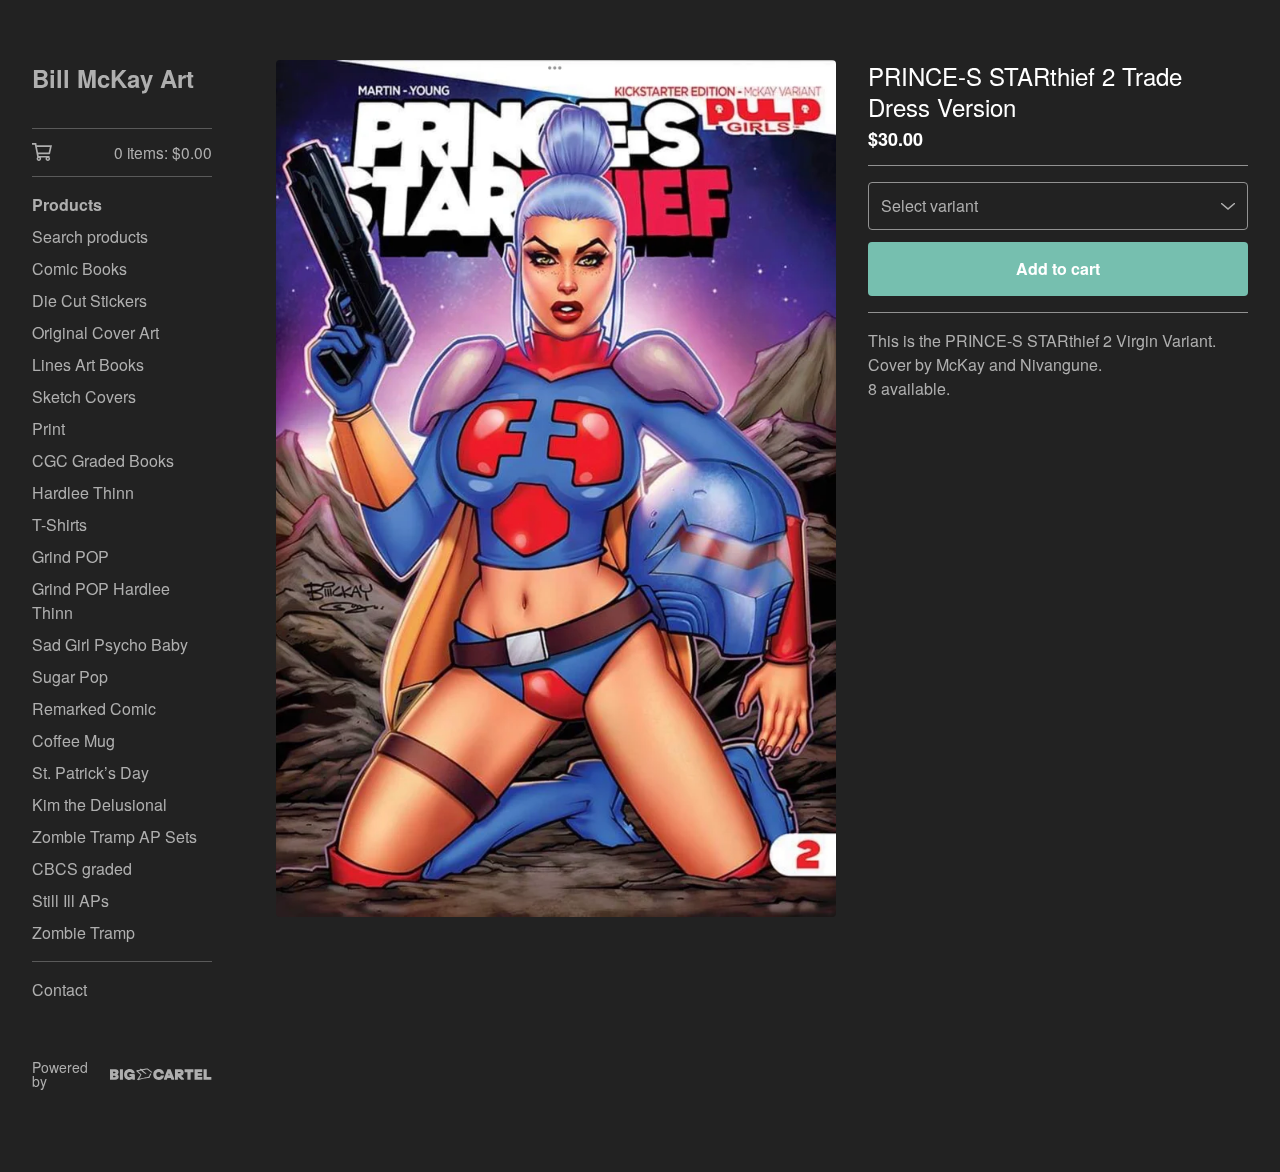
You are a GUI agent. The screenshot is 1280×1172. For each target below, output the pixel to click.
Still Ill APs (70, 900)
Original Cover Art (95, 332)
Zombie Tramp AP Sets (114, 836)
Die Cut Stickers (89, 300)
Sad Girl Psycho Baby (110, 644)
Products (67, 204)
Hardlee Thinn (83, 492)
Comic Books (79, 268)
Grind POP (70, 556)
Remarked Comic (94, 708)
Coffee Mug (73, 740)
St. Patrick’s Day (90, 772)
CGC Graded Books (103, 460)
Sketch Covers (84, 396)
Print (48, 428)
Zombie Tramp (83, 932)
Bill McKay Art (113, 78)
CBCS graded (82, 868)
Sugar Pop (70, 676)
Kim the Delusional (99, 804)
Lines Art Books (88, 364)
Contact (59, 989)
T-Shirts (59, 524)
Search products (90, 236)
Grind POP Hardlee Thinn (101, 600)
